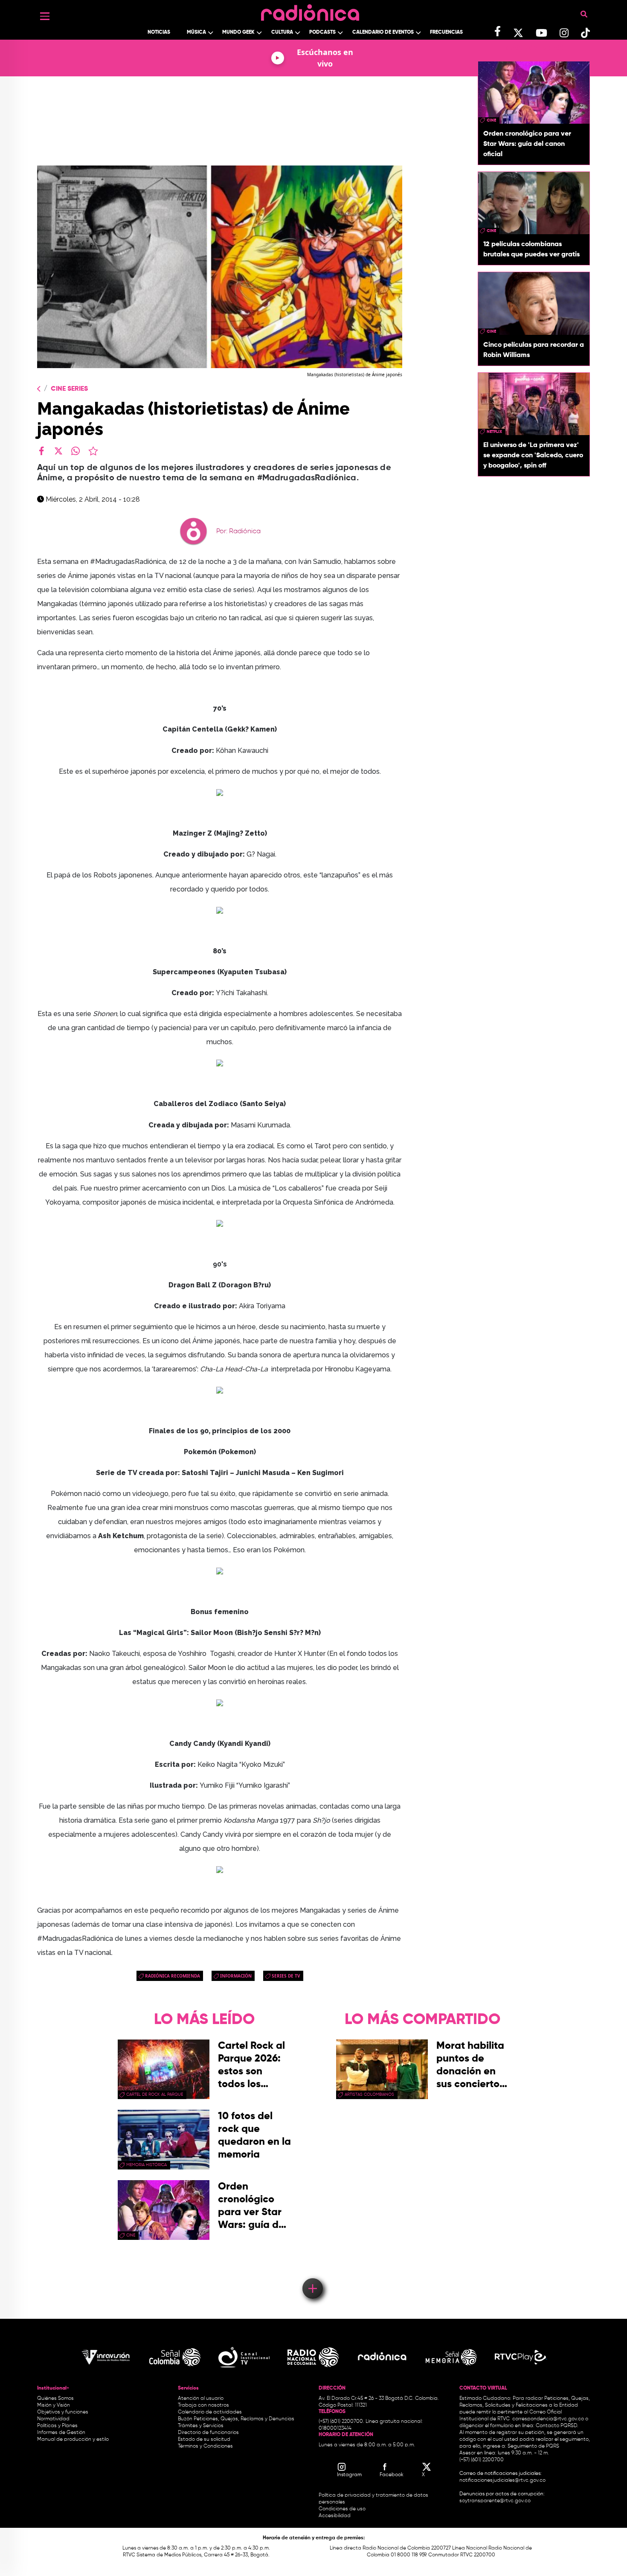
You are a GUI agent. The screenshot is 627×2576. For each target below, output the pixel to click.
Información (236, 1976)
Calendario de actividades (210, 2412)
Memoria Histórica (147, 2165)
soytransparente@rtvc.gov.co (495, 2501)
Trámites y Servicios (201, 2426)
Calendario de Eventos (383, 32)
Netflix (494, 432)
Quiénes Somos (55, 2399)
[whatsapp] (75, 451)
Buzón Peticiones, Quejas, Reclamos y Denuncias (236, 2419)
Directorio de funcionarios (208, 2433)
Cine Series (69, 389)
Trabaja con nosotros (203, 2405)
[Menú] (45, 16)
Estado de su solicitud (204, 2440)
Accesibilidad (335, 2516)
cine (491, 120)
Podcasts (322, 32)
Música (196, 32)
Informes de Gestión (61, 2433)
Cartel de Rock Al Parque (155, 2094)
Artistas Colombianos (369, 2094)
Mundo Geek (238, 32)
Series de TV (286, 1976)
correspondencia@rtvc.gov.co (548, 2419)
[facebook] (41, 451)
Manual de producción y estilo (73, 2440)
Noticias (159, 32)
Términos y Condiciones (205, 2446)
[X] (58, 451)
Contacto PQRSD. (557, 2426)
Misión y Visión (54, 2405)
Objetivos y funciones (63, 2412)
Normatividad (53, 2419)
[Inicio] (310, 10)
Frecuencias (446, 32)
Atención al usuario (201, 2399)
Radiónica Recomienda (173, 1976)
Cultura (282, 32)
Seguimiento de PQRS (533, 2446)
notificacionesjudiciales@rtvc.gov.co (502, 2480)
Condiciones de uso (342, 2509)
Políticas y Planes (57, 2426)
